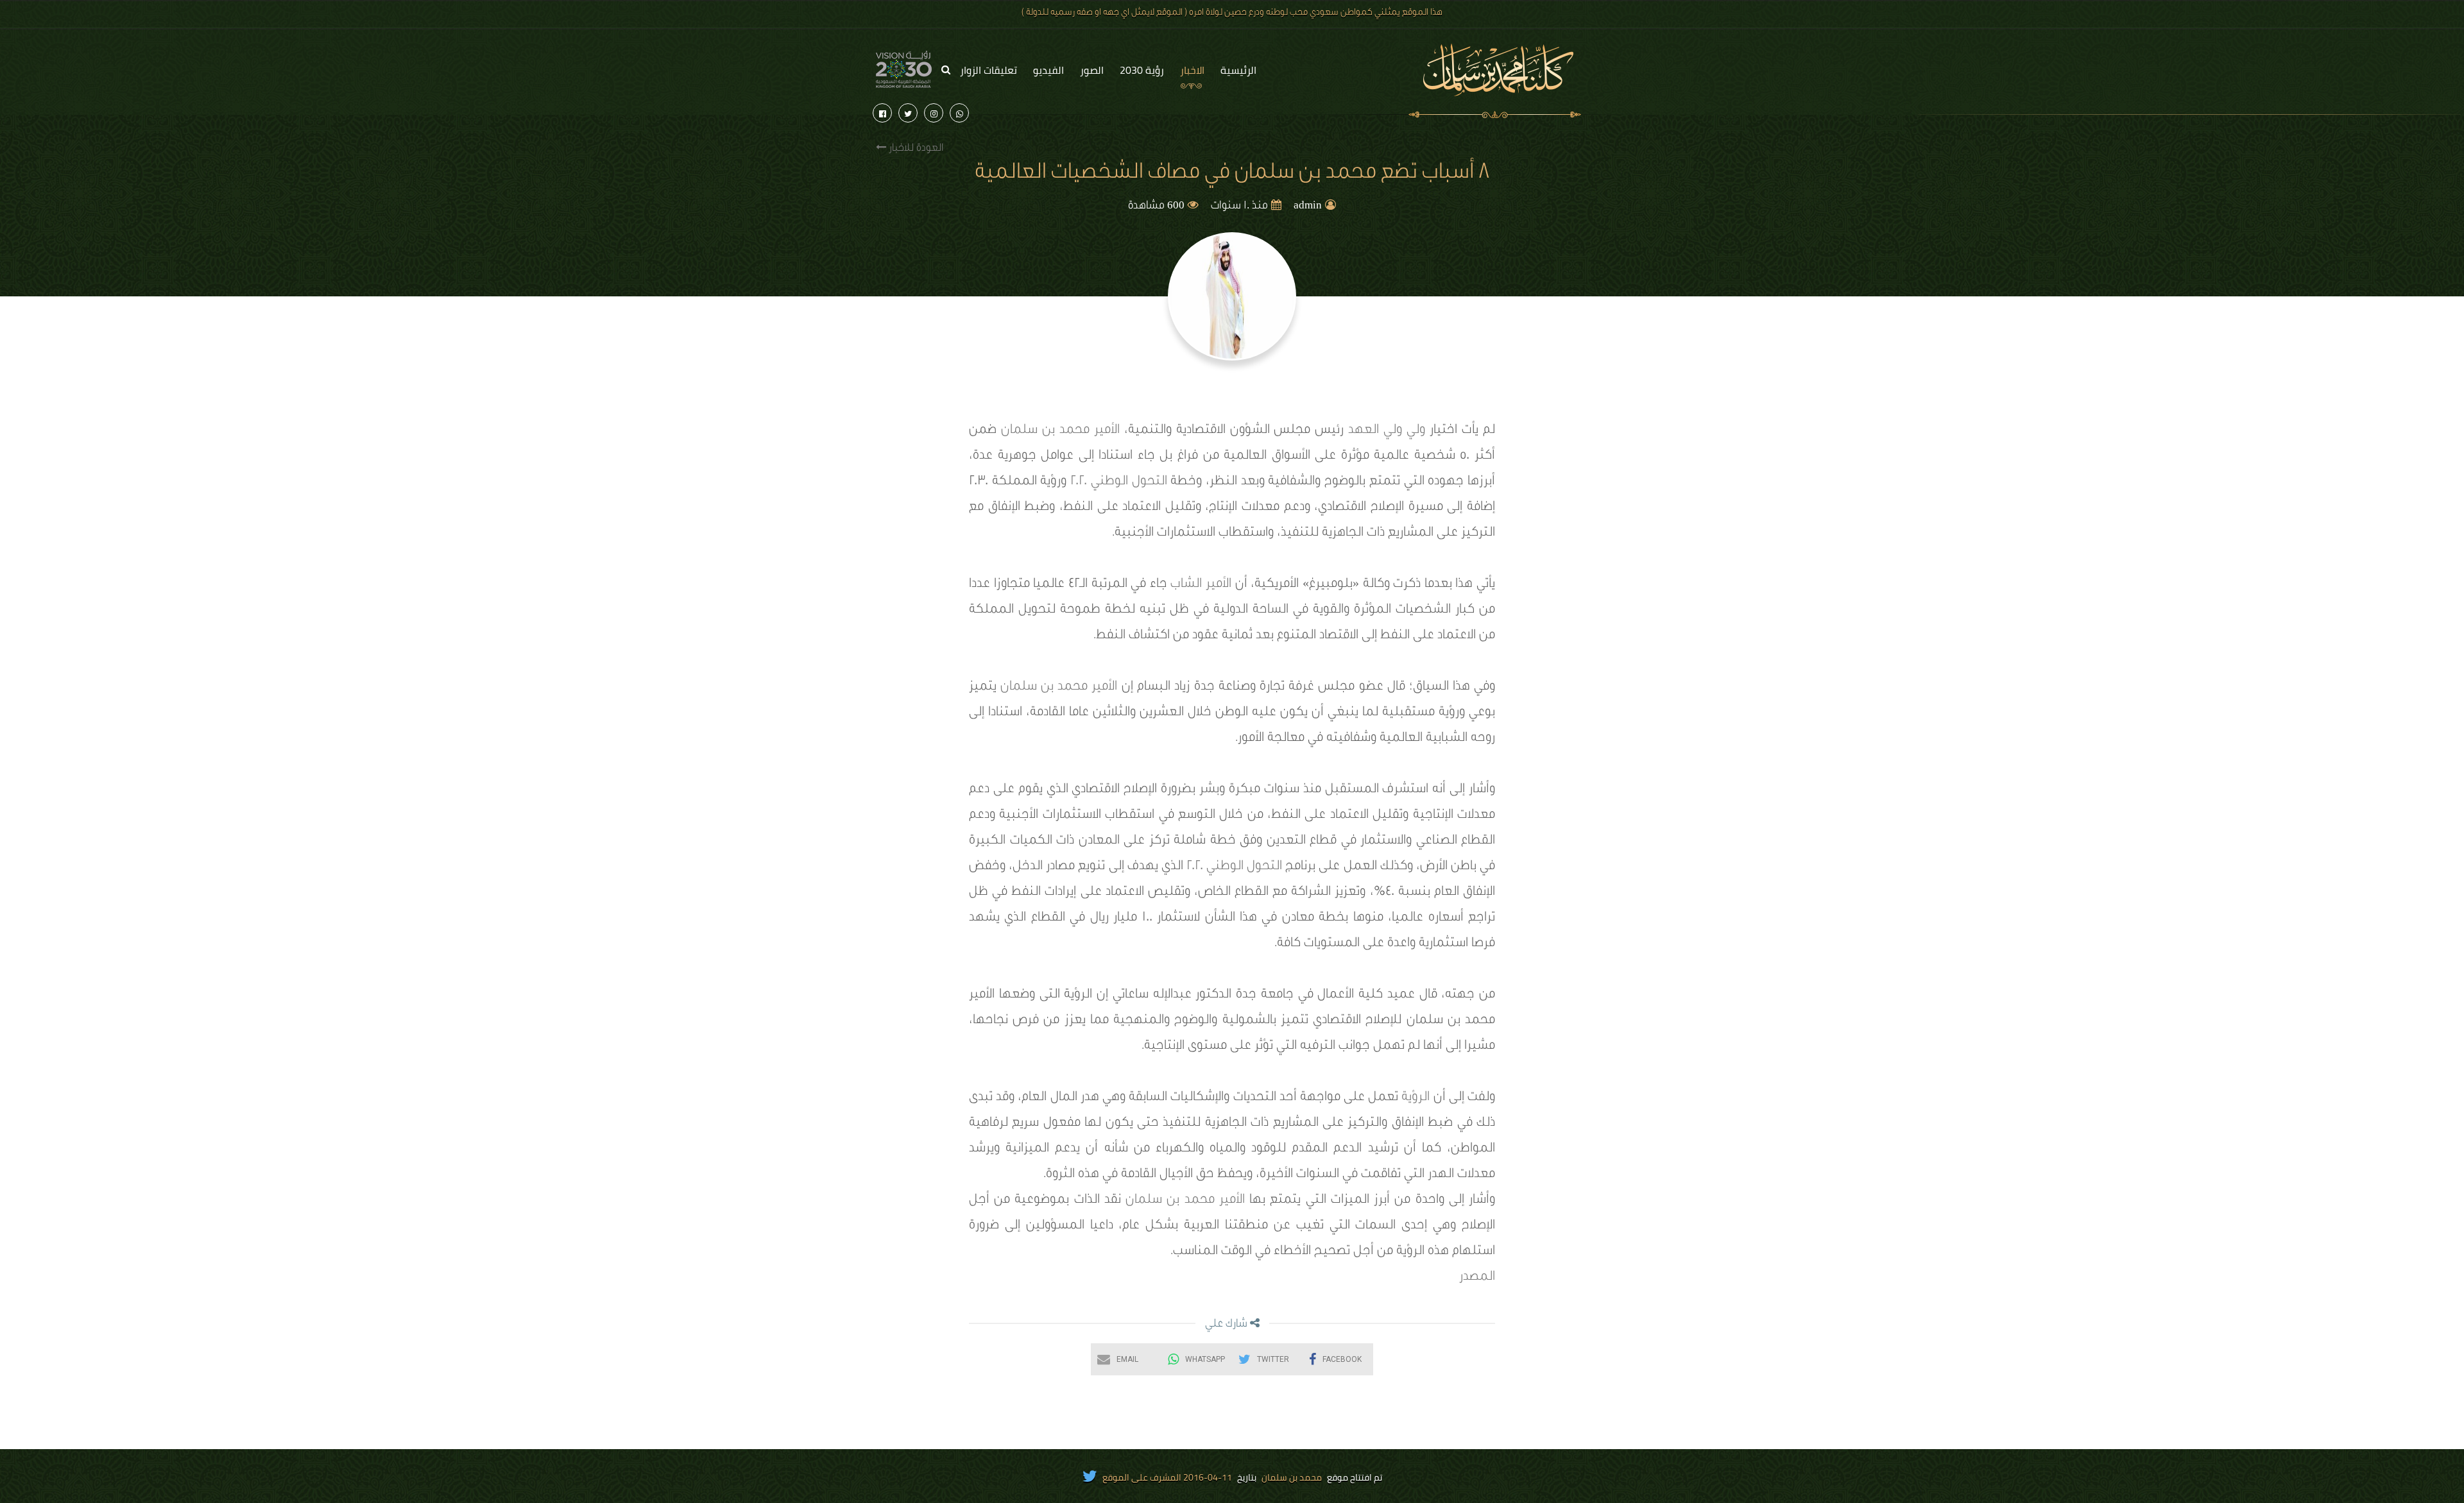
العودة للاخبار (915, 149)
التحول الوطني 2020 (1116, 482)
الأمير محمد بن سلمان (1060, 431)
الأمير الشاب (1201, 585)
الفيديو (1048, 70)
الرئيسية (1238, 70)
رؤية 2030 (1142, 70)
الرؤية (1416, 1098)
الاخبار (1192, 70)
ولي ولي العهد (1387, 431)
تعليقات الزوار (988, 70)
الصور (1092, 70)
